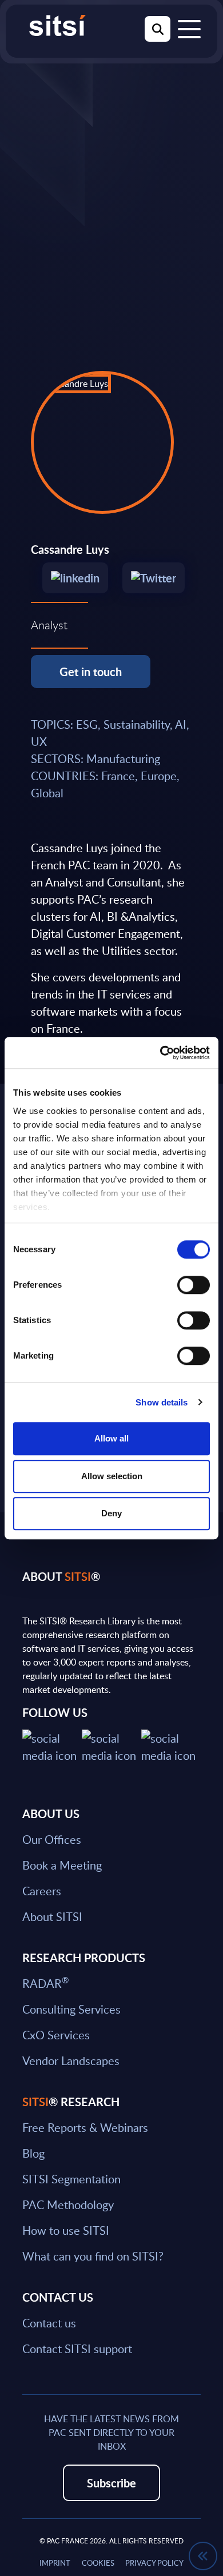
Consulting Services (71, 2009)
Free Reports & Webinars (85, 2127)
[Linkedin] (71, 579)
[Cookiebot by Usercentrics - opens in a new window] (160, 1053)
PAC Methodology (68, 2204)
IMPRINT (55, 2563)
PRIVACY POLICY (154, 2563)
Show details (162, 1402)
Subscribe (111, 2483)
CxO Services (56, 2035)
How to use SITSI (66, 2230)
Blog (33, 2153)
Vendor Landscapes (71, 2060)
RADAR (45, 1983)
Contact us (49, 2323)
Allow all (111, 1438)
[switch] (194, 1285)
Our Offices (52, 1839)
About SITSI (52, 1916)
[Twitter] (148, 579)
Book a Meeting (62, 1865)
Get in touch (91, 672)
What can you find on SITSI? (93, 2256)
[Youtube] (171, 1745)
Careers (42, 1891)
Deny (111, 1513)
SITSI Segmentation (71, 2179)
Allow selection (112, 1476)
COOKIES (98, 2563)
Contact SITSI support (77, 2349)
